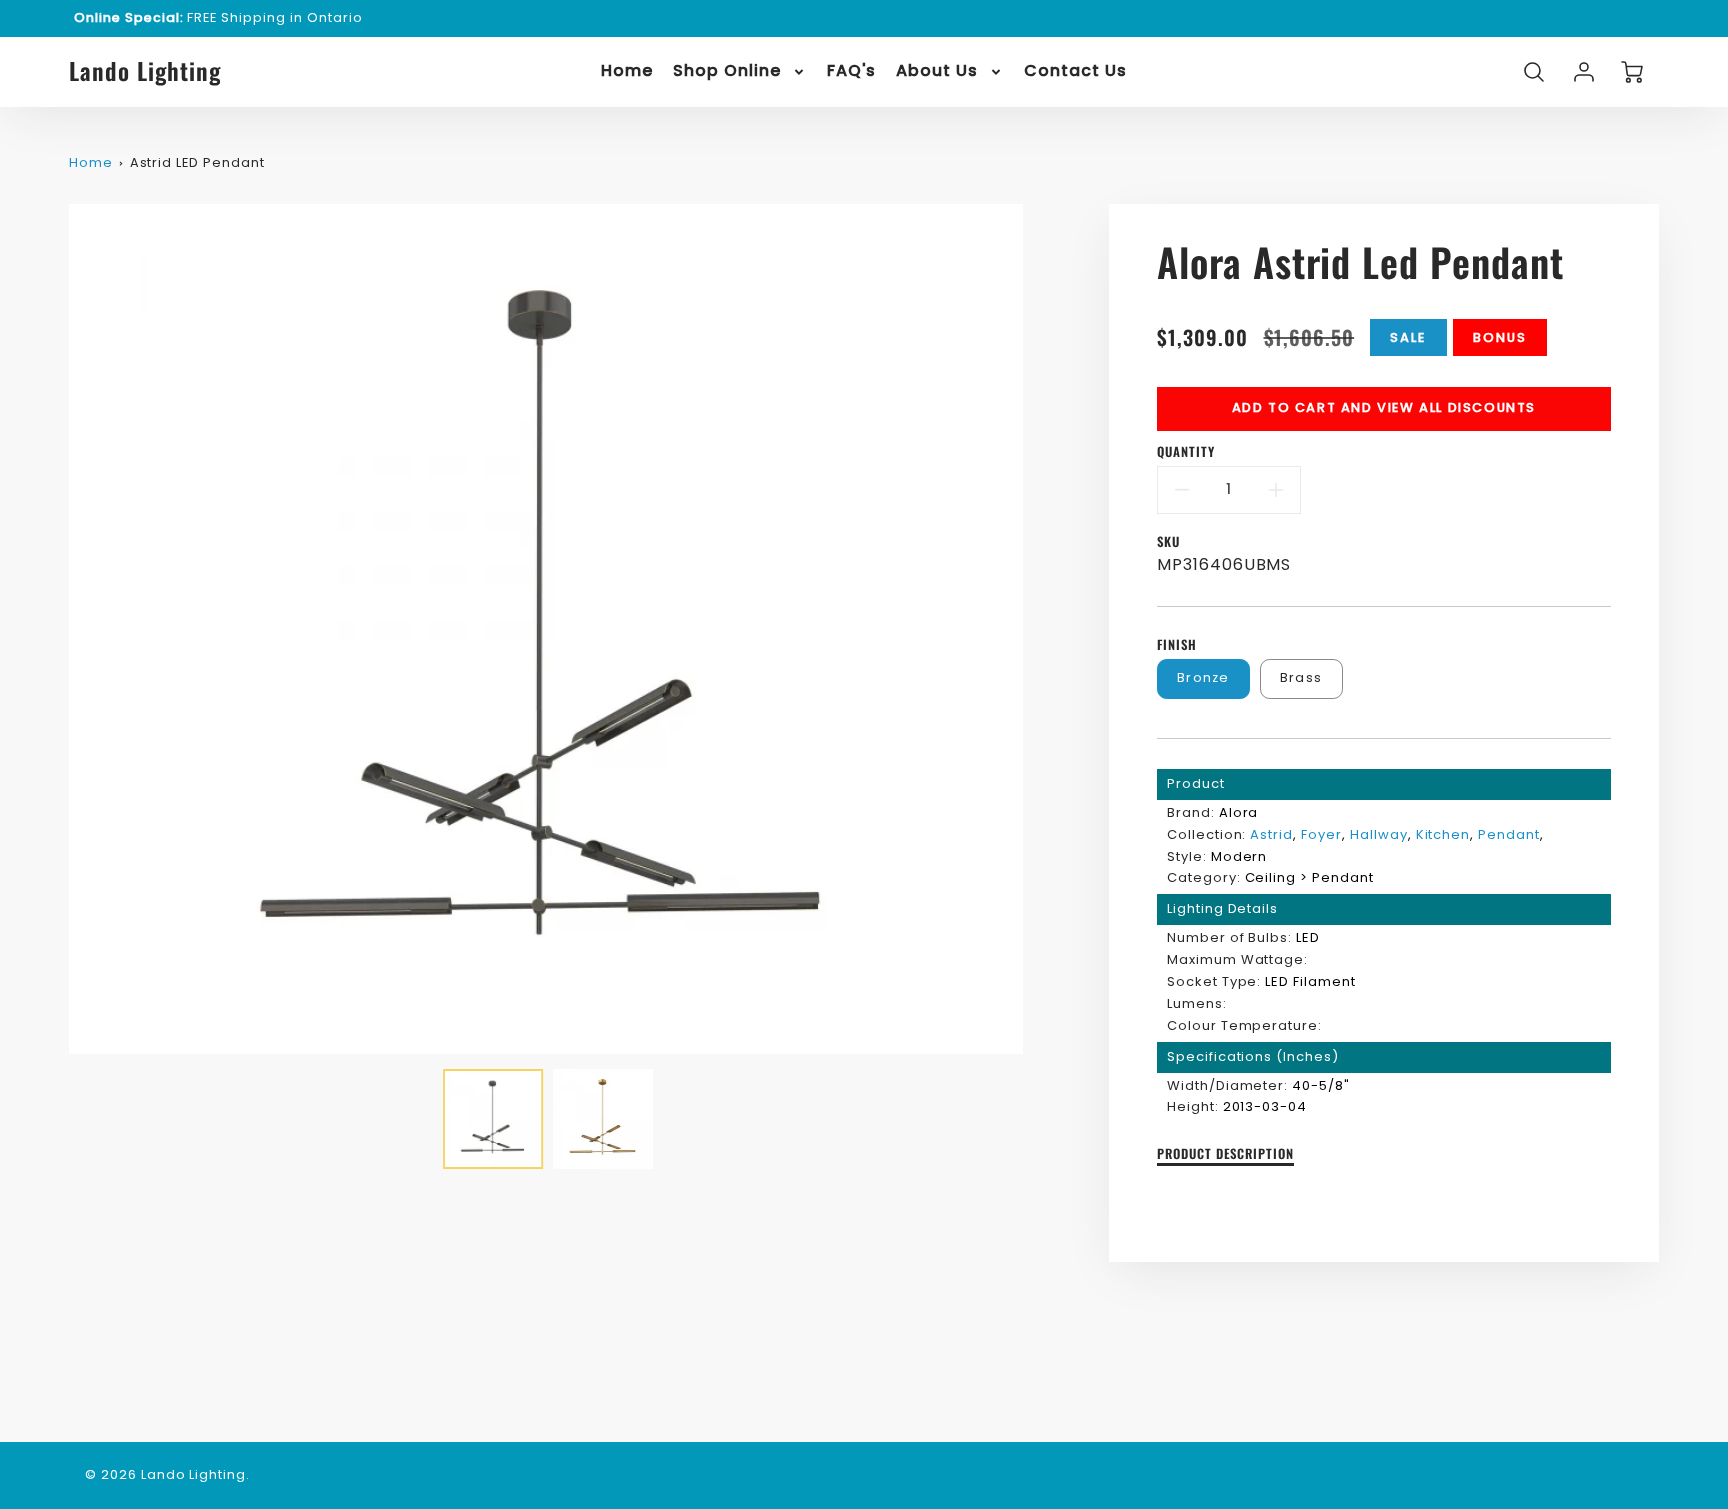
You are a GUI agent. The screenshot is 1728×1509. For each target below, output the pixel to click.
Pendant (1509, 834)
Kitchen (1443, 834)
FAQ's (852, 71)
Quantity (1186, 452)
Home (627, 71)
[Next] (1038, 629)
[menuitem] (627, 71)
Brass (1301, 677)
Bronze (1203, 677)
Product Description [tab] (1225, 1154)
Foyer (1321, 834)
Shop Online (727, 71)
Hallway (1379, 834)
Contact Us (1075, 71)
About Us (937, 71)
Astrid (1271, 834)
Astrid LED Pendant (197, 162)
